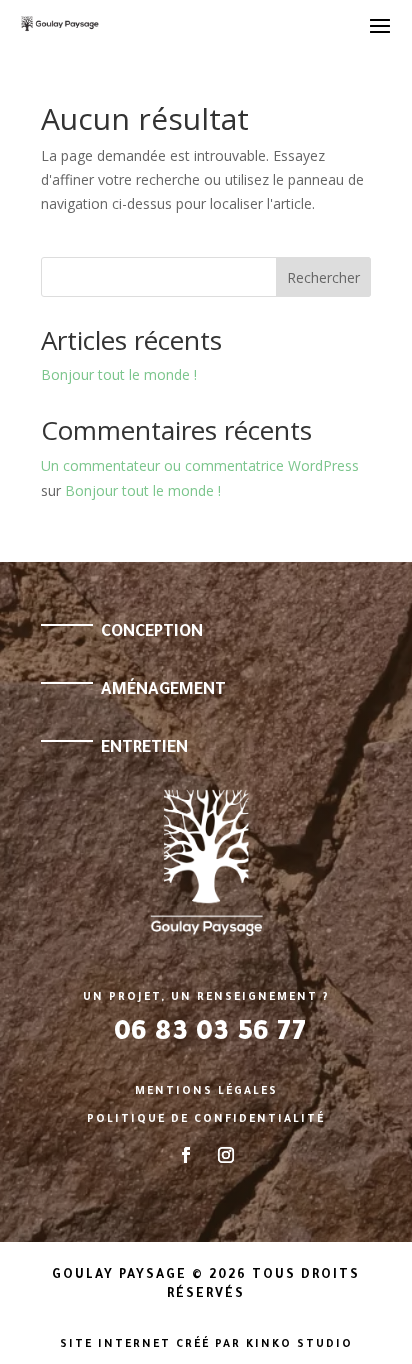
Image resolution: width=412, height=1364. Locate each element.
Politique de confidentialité (206, 1120)
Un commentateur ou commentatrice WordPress (200, 465)
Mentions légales (206, 1092)
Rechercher (323, 277)
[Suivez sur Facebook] (186, 1155)
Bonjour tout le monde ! (119, 374)
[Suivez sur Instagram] (226, 1155)
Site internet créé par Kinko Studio (206, 1345)
